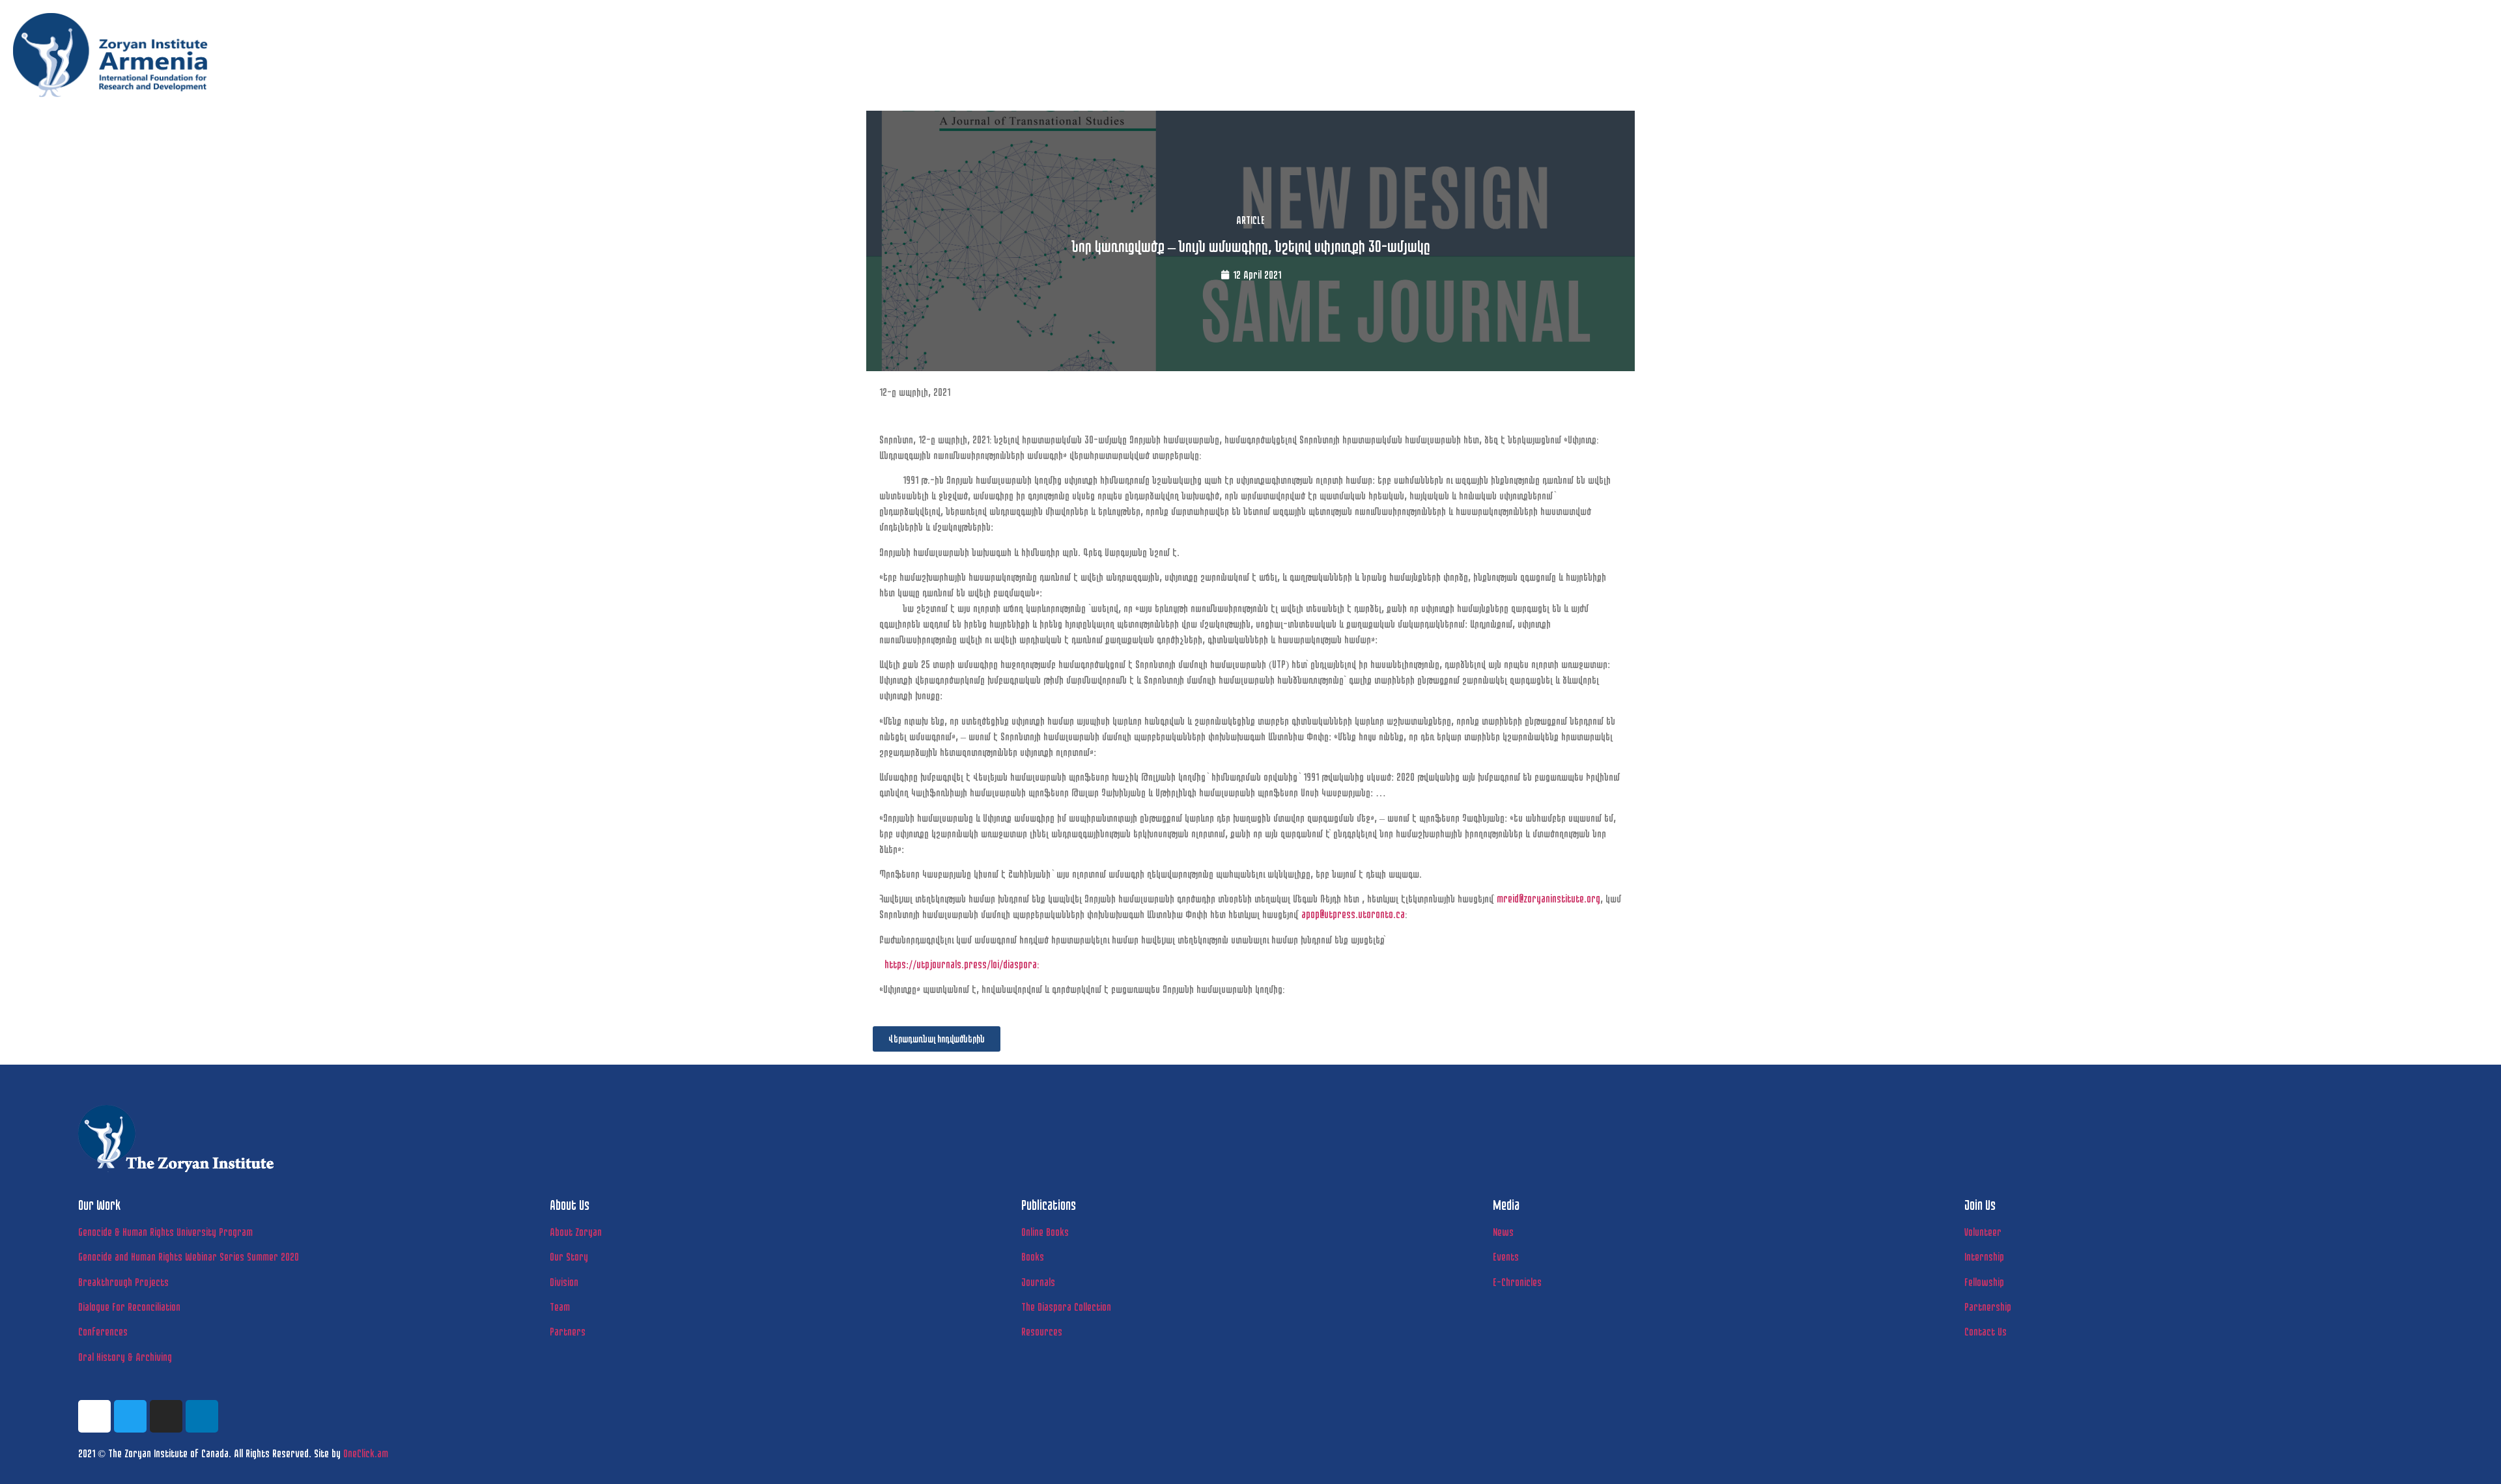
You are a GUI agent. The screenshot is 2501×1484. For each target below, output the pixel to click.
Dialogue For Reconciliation (129, 1307)
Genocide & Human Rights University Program (165, 1232)
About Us (2205, 80)
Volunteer (1983, 1232)
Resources (1042, 1331)
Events (1506, 1256)
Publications (2291, 80)
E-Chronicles (1517, 1282)
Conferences (103, 1331)
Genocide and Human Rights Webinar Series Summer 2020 (189, 1256)
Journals (1038, 1282)
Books (1033, 1256)
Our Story (569, 1256)
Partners (568, 1331)
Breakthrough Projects (123, 1282)
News (2368, 80)
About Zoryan (576, 1232)
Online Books (1045, 1232)
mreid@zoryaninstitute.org (1548, 898)
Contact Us (1985, 1331)
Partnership (1988, 1307)
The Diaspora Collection (1066, 1307)
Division (564, 1282)
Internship (1984, 1256)
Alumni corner (2450, 80)
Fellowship (1984, 1282)
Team (560, 1307)
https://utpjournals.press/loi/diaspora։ (962, 964)
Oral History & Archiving (125, 1357)
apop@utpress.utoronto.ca (1353, 914)
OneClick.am (366, 1453)
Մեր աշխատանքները (2110, 80)
